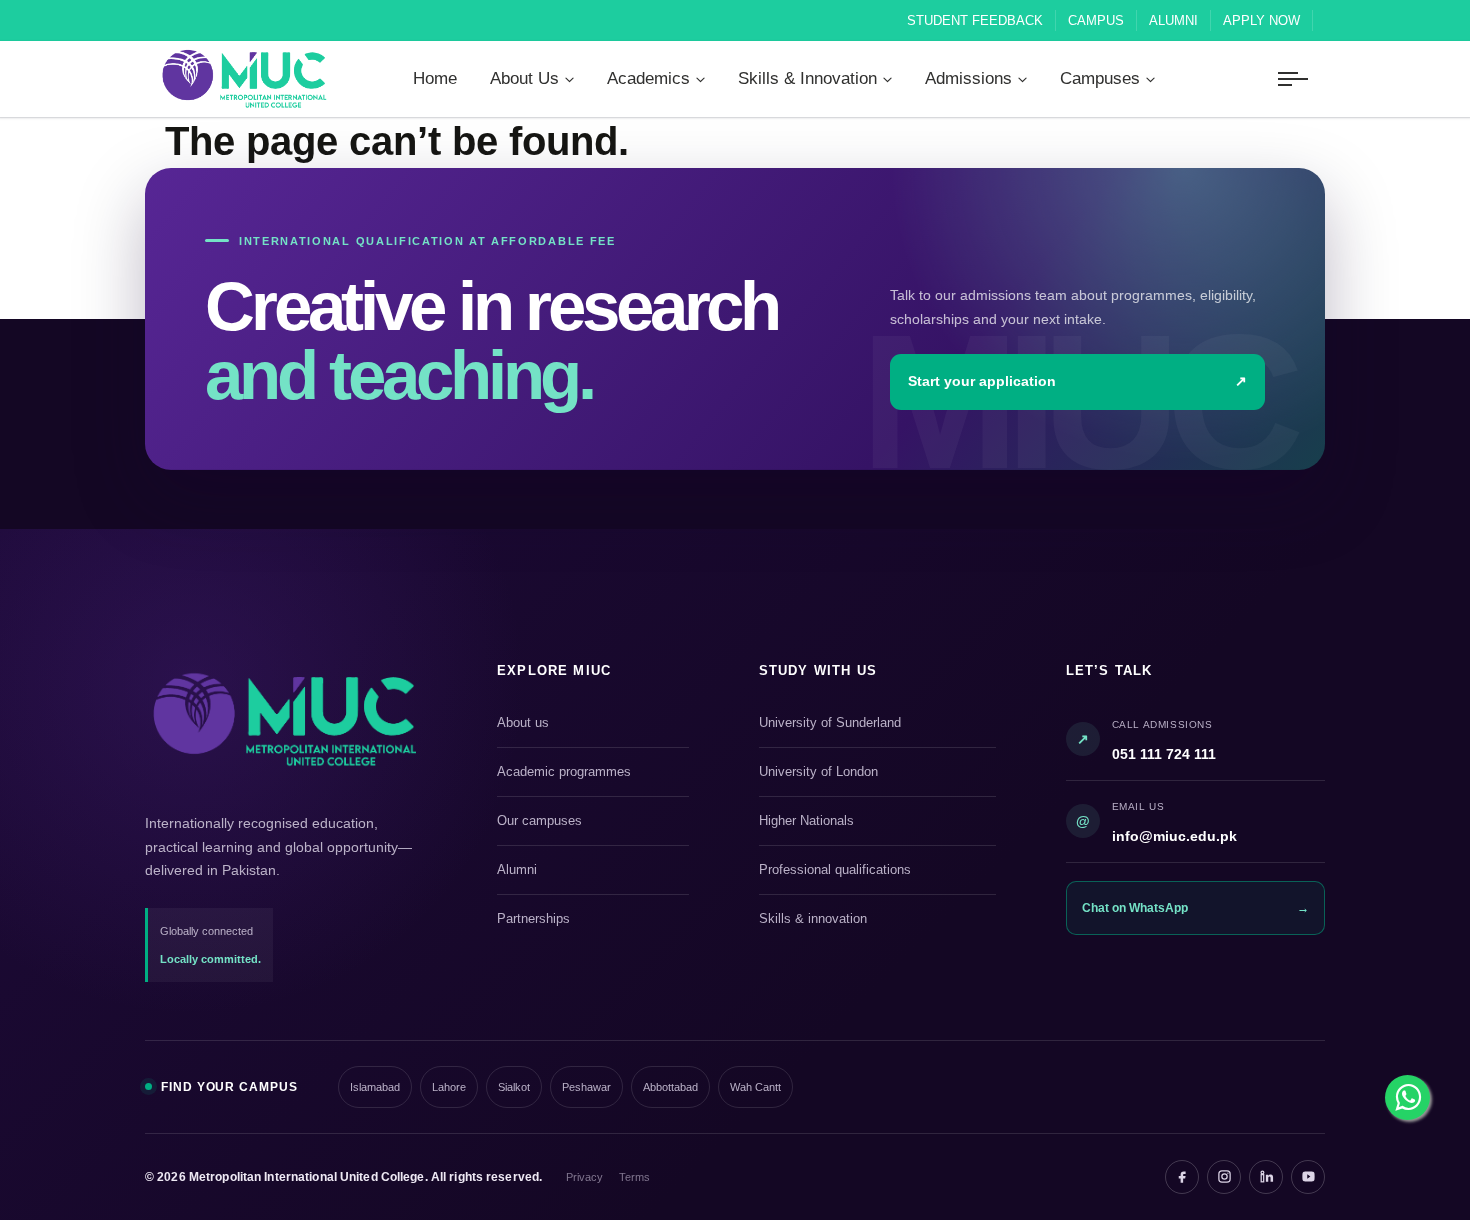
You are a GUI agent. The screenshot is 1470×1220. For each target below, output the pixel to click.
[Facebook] (1182, 1177)
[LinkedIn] (1266, 1177)
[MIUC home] (285, 719)
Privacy (584, 1177)
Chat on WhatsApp (1195, 908)
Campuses (1100, 78)
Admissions (968, 78)
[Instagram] (1224, 1177)
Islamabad (375, 1087)
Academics (648, 78)
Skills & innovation (874, 920)
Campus (1096, 20)
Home (435, 78)
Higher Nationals (874, 822)
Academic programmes (590, 773)
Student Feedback (975, 20)
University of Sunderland (874, 724)
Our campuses (590, 822)
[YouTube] (1308, 1177)
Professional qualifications (874, 871)
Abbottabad (670, 1087)
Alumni (1173, 20)
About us (590, 724)
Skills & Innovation (807, 78)
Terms (634, 1177)
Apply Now (1261, 20)
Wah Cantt (755, 1087)
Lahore (449, 1087)
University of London (874, 773)
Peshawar (586, 1087)
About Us (524, 78)
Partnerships (590, 920)
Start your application (1077, 381)
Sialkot (514, 1087)
